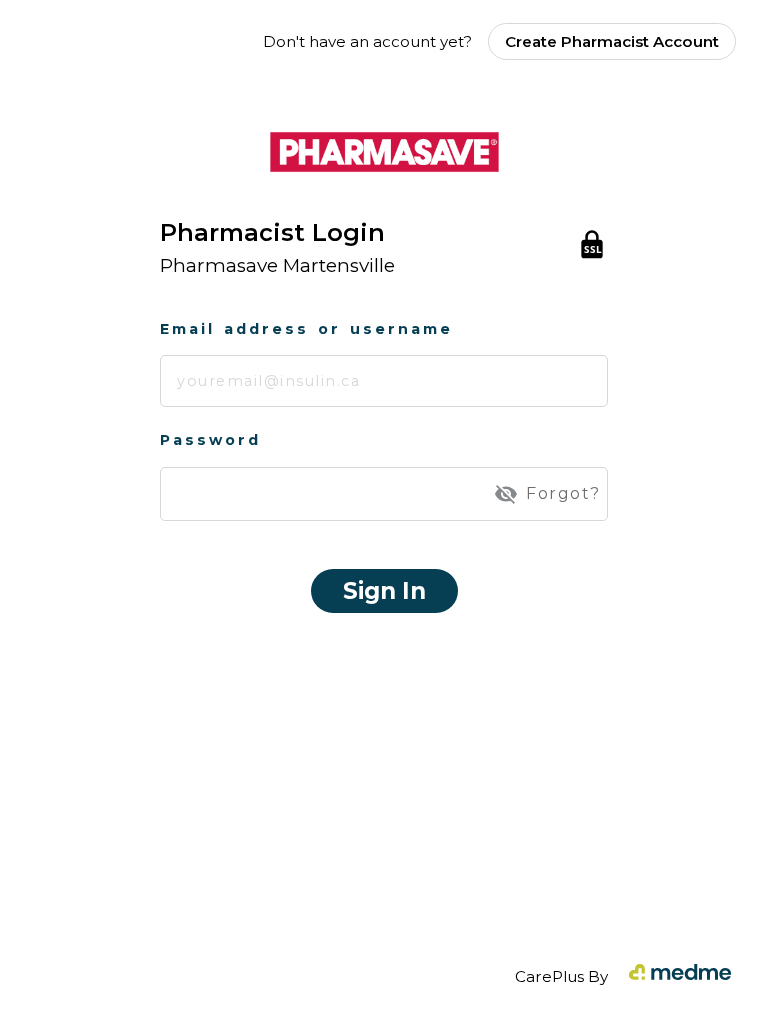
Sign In (384, 591)
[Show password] (506, 494)
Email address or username (306, 329)
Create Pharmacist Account (612, 41)
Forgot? (563, 493)
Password (210, 440)
